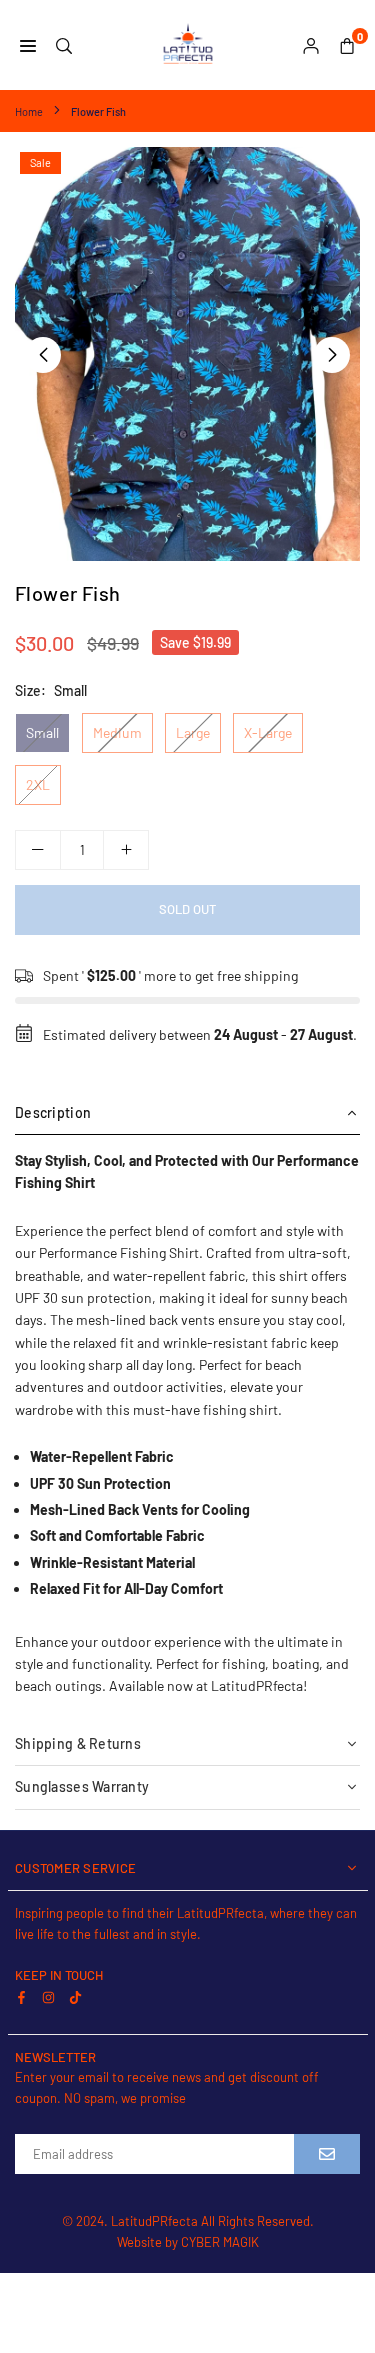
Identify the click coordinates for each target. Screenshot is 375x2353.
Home (29, 111)
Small (42, 732)
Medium (117, 732)
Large (193, 732)
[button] (332, 355)
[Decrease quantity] (38, 850)
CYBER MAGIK (220, 2242)
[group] (187, 354)
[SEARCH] (64, 45)
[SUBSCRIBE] (327, 2154)
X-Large (268, 732)
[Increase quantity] (126, 850)
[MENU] (28, 45)
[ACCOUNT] (311, 45)
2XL (38, 784)
